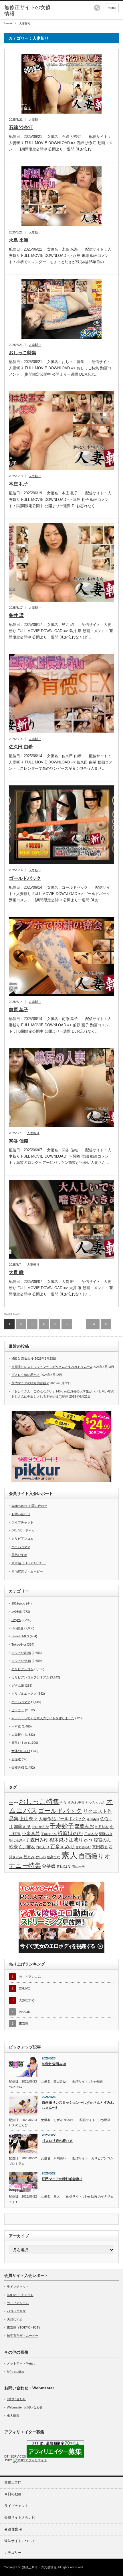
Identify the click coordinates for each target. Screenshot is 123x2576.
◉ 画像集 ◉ (13, 2529)
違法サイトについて (20, 2541)
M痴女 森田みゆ (23, 1358)
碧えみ (29, 1857)
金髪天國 (18, 1767)
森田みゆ (39, 1840)
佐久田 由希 (21, 747)
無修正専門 (13, 2482)
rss (97, 8)
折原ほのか (70, 1833)
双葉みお (84, 1826)
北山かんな (40, 1827)
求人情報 (13, 2416)
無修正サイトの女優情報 (27, 11)
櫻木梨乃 (59, 1840)
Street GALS (20, 1636)
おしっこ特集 (23, 353)
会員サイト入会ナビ (20, 2517)
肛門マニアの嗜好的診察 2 (30, 1383)
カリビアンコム (22, 1539)
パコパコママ (21, 1547)
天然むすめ (19, 1555)
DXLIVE (24, 1988)
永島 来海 (19, 240)
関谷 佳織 (19, 1141)
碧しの (41, 1857)
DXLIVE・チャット (25, 1530)
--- (16, 1802)
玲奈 (13, 1847)
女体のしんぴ (21, 1751)
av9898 (17, 1612)
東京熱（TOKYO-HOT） (29, 1563)
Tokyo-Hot (19, 1644)
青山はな (64, 1866)
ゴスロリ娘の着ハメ (26, 1375)
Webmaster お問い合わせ (29, 1506)
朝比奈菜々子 (19, 1840)
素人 (70, 1855)
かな (64, 1803)
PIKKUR (25, 2012)
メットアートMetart (21, 2363)
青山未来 (78, 1867)
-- (11, 1802)
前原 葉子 (19, 1010)
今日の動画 (13, 2494)
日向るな (91, 1834)
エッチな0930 (21, 1653)
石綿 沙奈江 (21, 127)
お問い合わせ (21, 1514)
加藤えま (22, 1826)
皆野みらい (83, 1847)
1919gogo (18, 1603)
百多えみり (63, 1847)
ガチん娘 (18, 1686)
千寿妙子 (62, 1826)
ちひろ (90, 1803)
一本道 (16, 1726)
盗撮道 (16, 1759)
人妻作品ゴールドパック (62, 1819)
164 (93, 1324)
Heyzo (16, 1620)
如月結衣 (102, 1827)
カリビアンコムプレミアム (30, 1677)
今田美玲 (93, 1819)
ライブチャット (22, 1522)
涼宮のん (102, 1840)
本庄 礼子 (19, 484)
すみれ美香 (76, 1802)
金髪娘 (49, 1866)
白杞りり (43, 1847)
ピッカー (18, 1710)
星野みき (106, 1834)
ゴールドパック (25, 878)
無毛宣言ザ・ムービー (27, 1571)
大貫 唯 (16, 1272)
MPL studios (15, 2372)
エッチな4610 (21, 1661)
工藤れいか (49, 1834)
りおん (101, 1803)
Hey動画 (17, 1628)
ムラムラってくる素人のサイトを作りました (43, 1718)
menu (112, 8)
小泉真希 (31, 1834)
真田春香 (100, 1847)
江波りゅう (81, 1840)
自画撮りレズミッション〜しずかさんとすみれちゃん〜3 (52, 1367)
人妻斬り (35, 120)
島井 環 (16, 615)
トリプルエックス (24, 1694)
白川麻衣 (27, 1847)
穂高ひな (53, 1857)
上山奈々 (29, 1819)
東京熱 (24, 2023)
